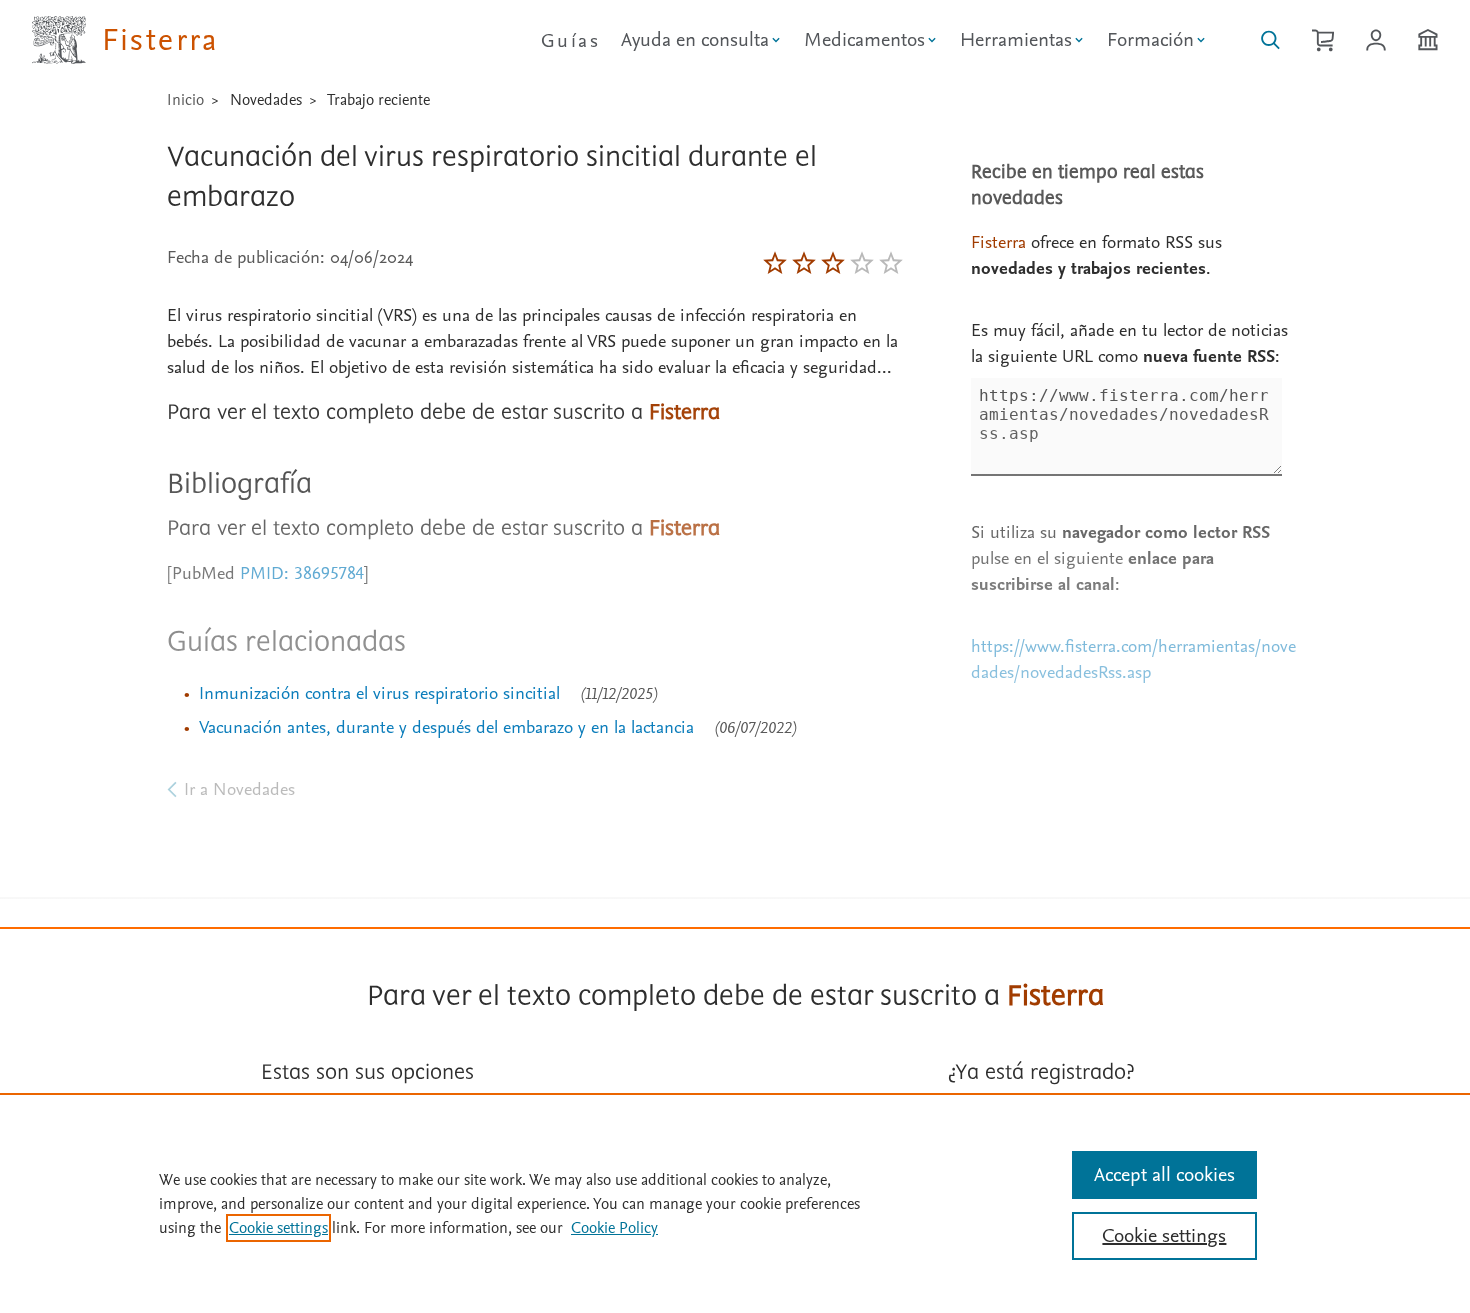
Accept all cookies (1164, 1175)
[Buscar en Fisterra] (1270, 40)
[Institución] (1428, 40)
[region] (735, 1203)
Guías (570, 41)
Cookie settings (278, 1228)
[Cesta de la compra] (1323, 40)
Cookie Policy (614, 1228)
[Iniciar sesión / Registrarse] (1376, 40)
